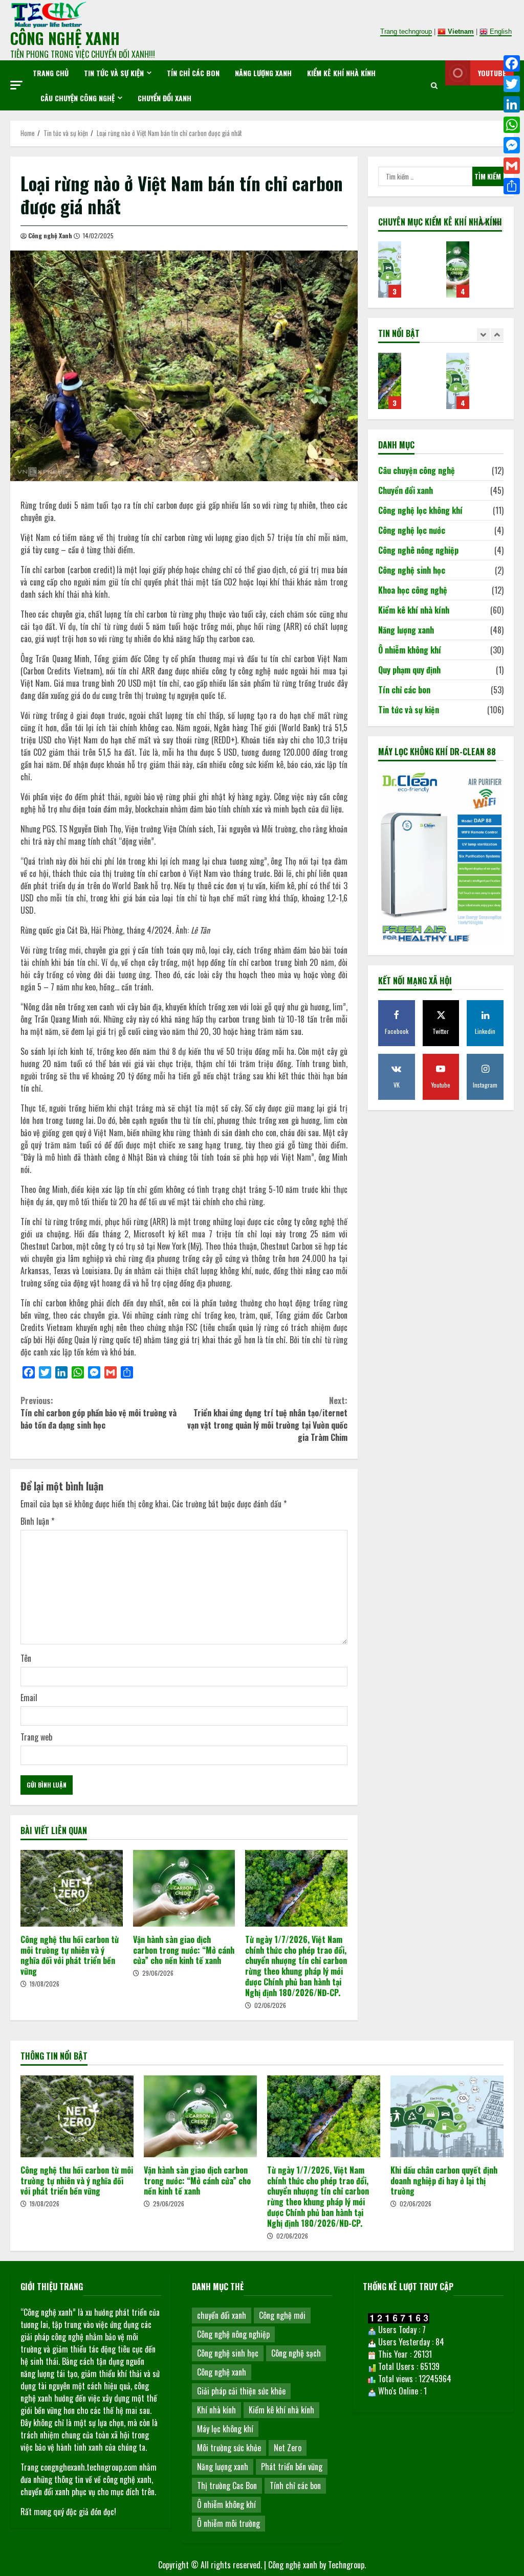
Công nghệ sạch (296, 2353)
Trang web (36, 1737)
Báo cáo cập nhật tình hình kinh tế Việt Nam (458, 381)
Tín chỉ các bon (193, 73)
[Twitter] (512, 84)
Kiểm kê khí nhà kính (341, 73)
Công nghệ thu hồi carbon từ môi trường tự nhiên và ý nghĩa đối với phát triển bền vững (72, 1888)
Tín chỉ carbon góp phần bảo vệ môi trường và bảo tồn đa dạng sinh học (99, 1413)
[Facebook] (512, 63)
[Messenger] (512, 145)
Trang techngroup (406, 31)
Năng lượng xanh (263, 73)
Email (29, 1698)
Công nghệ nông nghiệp (233, 2334)
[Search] (434, 85)
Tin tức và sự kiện (114, 73)
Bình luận (37, 1521)
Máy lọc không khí (225, 2429)
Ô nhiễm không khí (410, 650)
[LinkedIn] (512, 104)
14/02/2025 (98, 235)
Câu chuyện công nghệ (78, 98)
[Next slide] (497, 223)
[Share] (512, 186)
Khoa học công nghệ (413, 590)
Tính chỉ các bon (295, 2485)
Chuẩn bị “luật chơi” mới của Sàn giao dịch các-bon (390, 269)
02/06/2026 (270, 2005)
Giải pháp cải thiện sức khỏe (241, 2391)
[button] (16, 85)
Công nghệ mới (282, 2315)
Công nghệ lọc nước (412, 530)
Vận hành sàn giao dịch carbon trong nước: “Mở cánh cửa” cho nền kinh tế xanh (184, 1888)
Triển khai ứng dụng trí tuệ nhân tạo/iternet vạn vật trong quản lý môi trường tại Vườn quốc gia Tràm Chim (267, 1419)
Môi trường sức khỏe (229, 2448)
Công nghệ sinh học (412, 570)
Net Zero (288, 2448)
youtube (492, 73)
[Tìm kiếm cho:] (425, 176)
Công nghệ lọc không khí (420, 510)
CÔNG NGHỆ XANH (65, 38)
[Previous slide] (483, 223)
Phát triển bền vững (292, 2467)
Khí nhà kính (216, 2410)
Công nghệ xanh (222, 2372)
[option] (407, 275)
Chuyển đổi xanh (165, 98)
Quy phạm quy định (409, 670)
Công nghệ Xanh (50, 235)
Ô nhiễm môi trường (228, 2523)
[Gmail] (512, 166)
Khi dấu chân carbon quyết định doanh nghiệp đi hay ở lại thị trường (390, 381)
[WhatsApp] (512, 125)
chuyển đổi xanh (222, 2315)
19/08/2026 (45, 1984)
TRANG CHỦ (51, 73)
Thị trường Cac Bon (227, 2485)
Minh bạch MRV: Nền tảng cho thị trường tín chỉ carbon (458, 269)
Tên (26, 1658)
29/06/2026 (158, 1973)
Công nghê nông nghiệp (418, 550)
